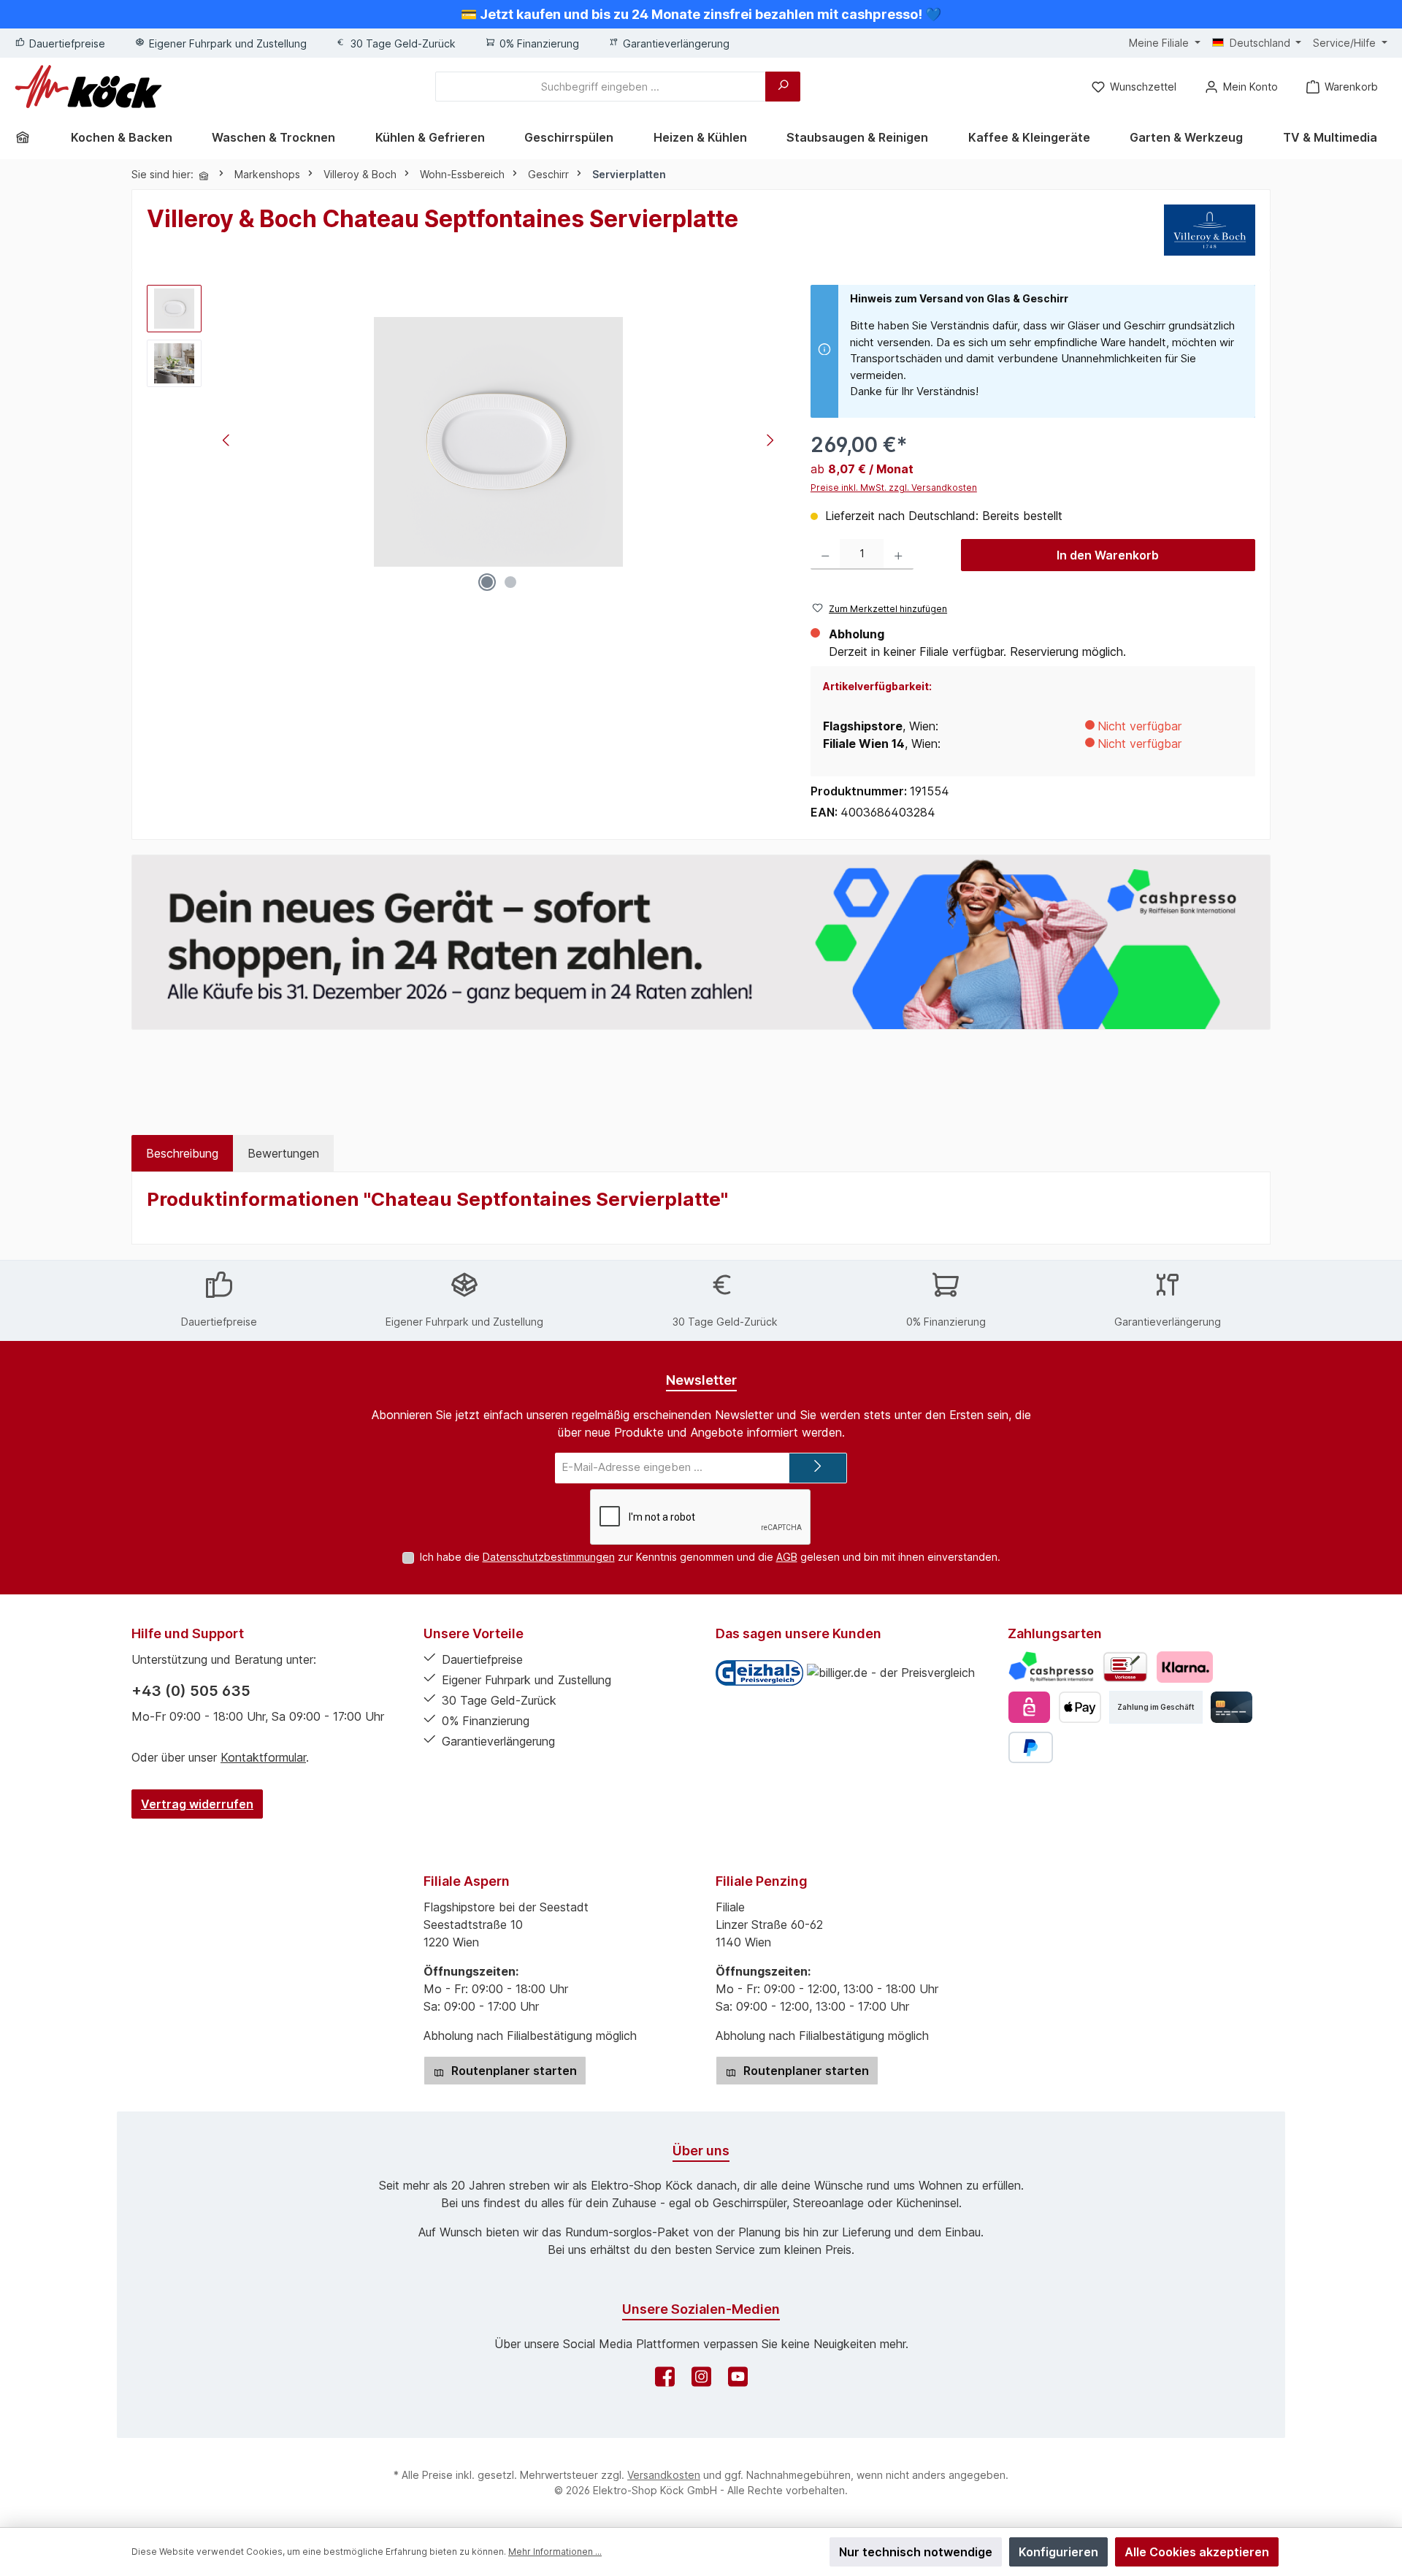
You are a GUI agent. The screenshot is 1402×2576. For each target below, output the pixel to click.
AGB (787, 1557)
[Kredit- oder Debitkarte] (1231, 1707)
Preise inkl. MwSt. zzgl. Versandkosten (894, 488)
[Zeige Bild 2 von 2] (510, 582)
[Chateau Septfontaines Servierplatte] (498, 442)
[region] (464, 442)
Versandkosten (664, 2475)
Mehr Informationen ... (555, 2552)
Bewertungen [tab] (283, 1153)
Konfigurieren (1058, 2552)
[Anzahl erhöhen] (899, 555)
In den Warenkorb (1108, 555)
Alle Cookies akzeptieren (1197, 2552)
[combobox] (601, 87)
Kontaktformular (263, 1757)
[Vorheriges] (227, 442)
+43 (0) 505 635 (191, 1691)
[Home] (28, 137)
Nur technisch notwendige (916, 2552)
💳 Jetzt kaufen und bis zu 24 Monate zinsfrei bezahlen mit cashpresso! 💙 (701, 14)
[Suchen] (783, 87)
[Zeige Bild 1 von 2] (487, 582)
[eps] (1029, 1707)
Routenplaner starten (513, 2071)
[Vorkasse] (1125, 1667)
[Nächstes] (770, 442)
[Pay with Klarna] (1185, 1667)
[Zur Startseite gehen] (88, 87)
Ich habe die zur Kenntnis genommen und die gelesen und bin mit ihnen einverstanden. (710, 1557)
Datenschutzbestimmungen (549, 1557)
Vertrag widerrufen (197, 1804)
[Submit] (818, 1468)
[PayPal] (1031, 1747)
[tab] (182, 1153)
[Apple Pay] (1080, 1707)
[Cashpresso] (1051, 1667)
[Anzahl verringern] (826, 555)
